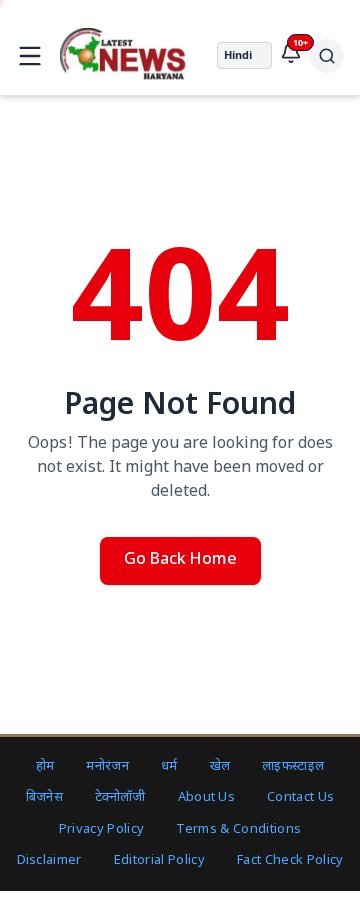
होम (45, 766)
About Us (207, 797)
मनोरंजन (107, 766)
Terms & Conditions (238, 829)
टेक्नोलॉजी (120, 797)
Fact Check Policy (290, 860)
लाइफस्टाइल (293, 766)
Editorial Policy (159, 860)
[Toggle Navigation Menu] (30, 56)
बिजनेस (44, 797)
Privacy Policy (102, 829)
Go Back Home (180, 560)
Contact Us (300, 797)
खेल (220, 766)
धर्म (169, 766)
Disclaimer (49, 860)
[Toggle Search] (327, 56)
